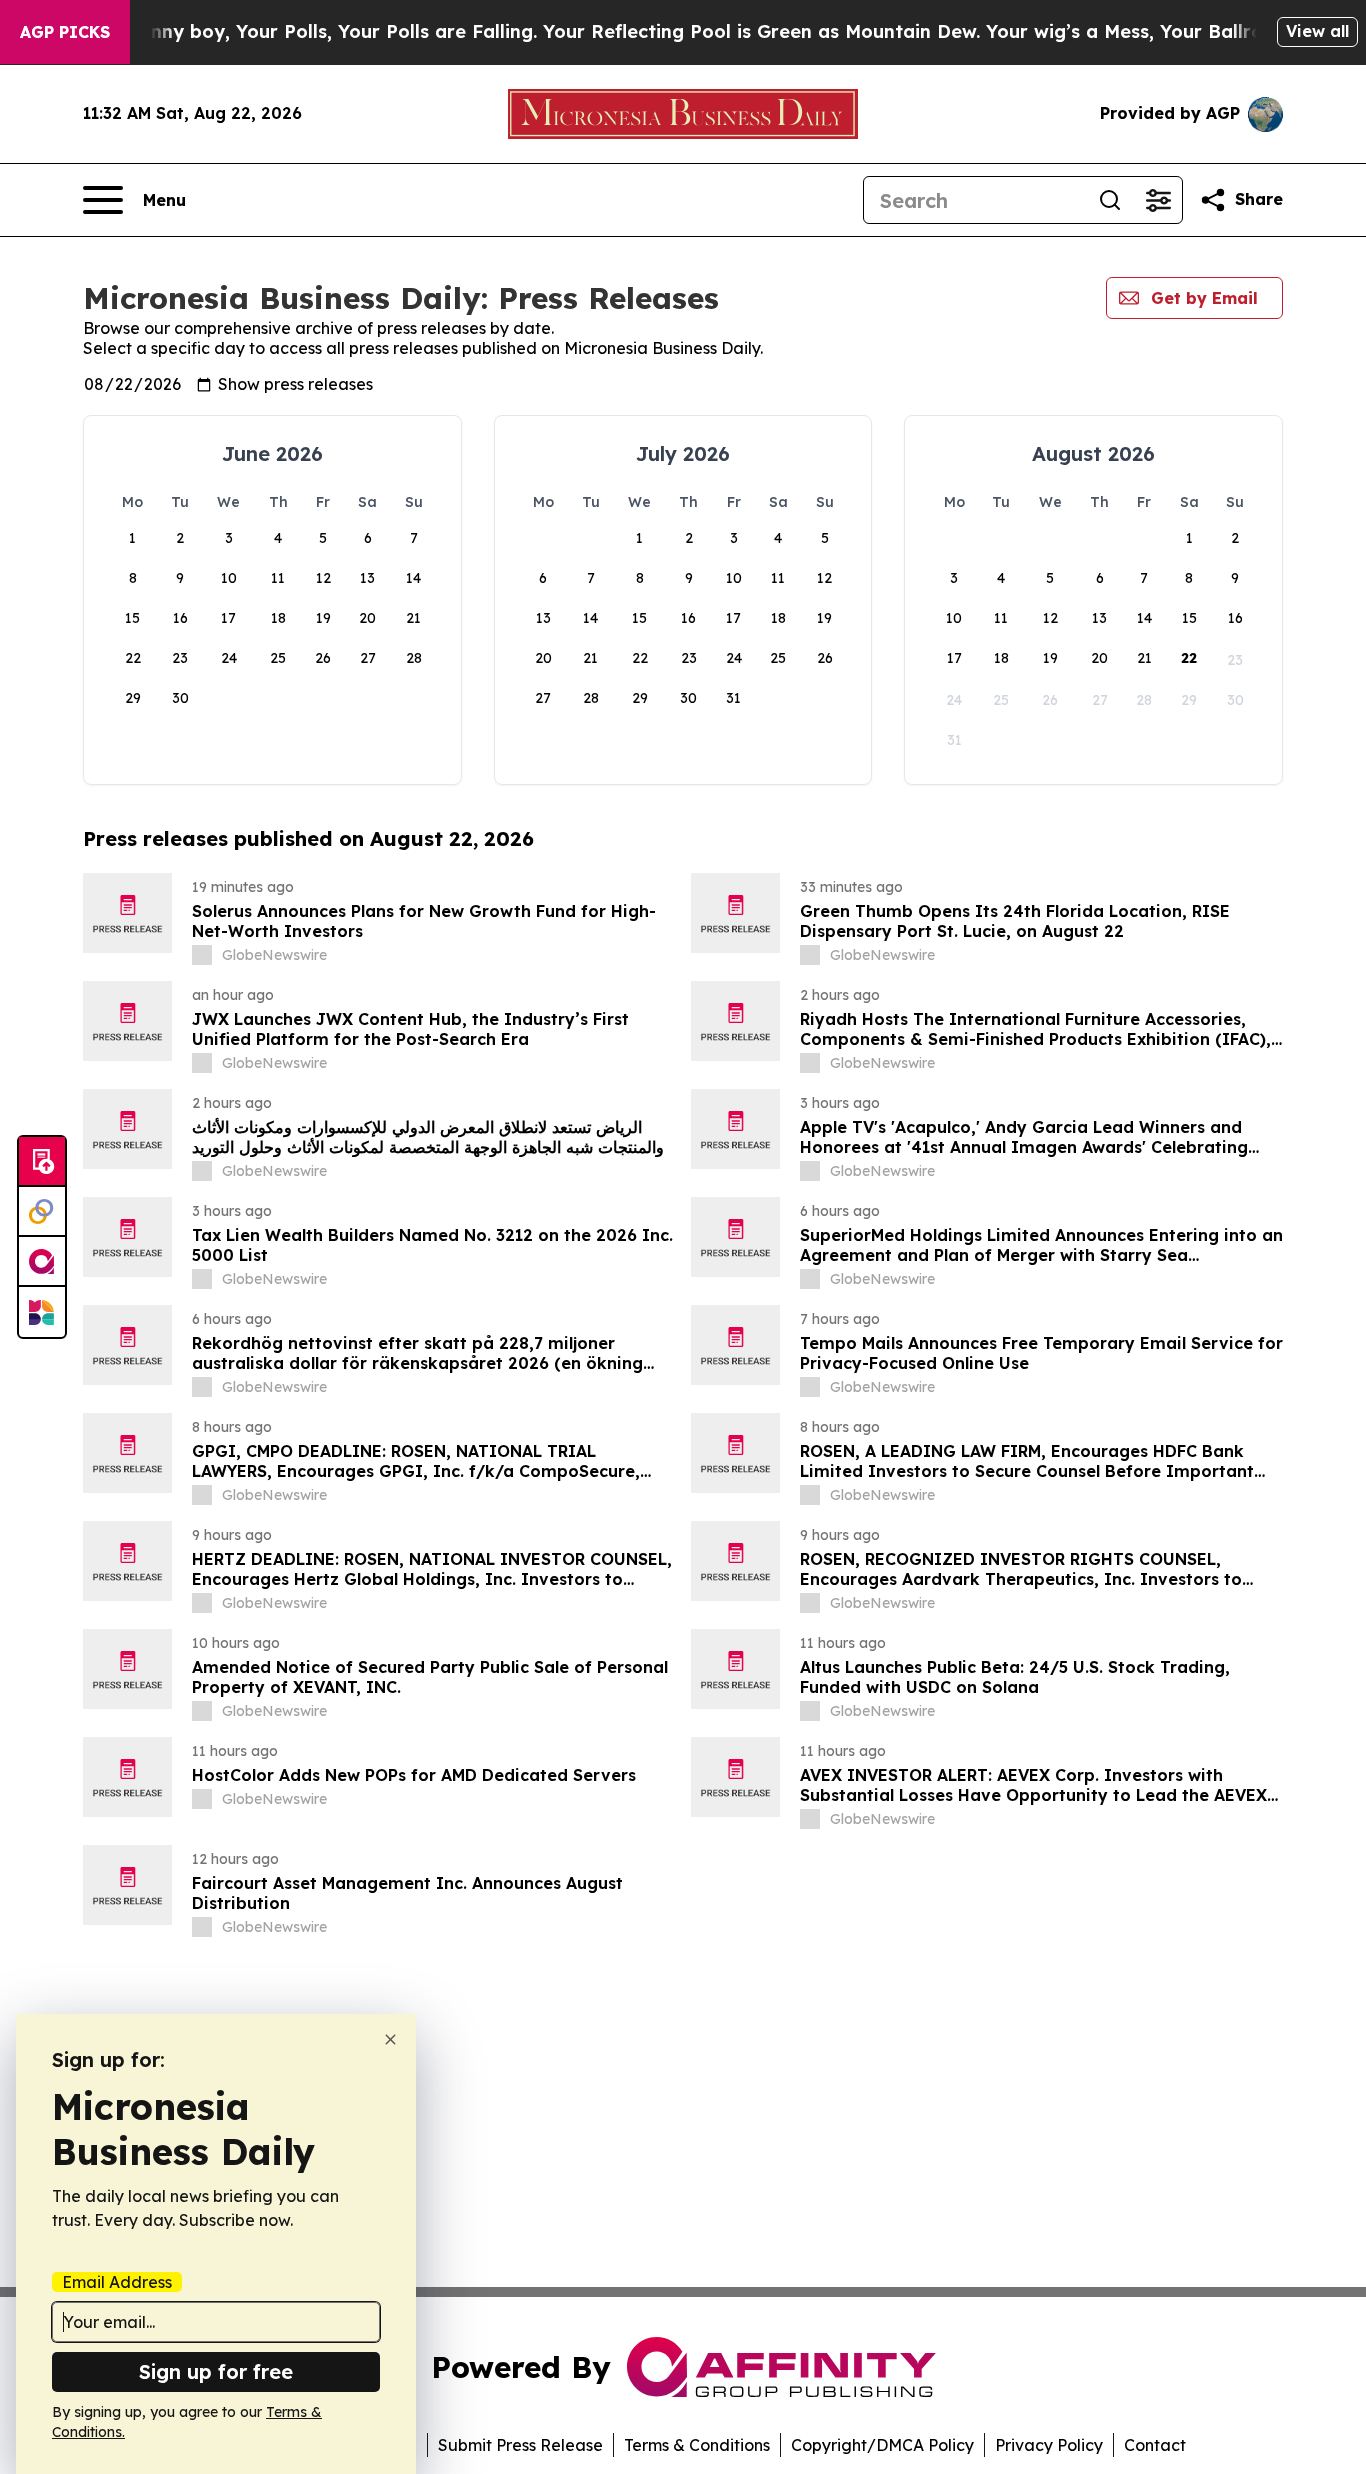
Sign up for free (216, 2371)
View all (1317, 31)
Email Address (117, 2282)
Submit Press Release (520, 2445)
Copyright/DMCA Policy (882, 2445)
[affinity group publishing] (42, 1262)
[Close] (390, 2039)
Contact (1155, 2445)
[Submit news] (42, 1162)
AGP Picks (65, 32)
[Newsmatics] (42, 1312)
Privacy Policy (1049, 2445)
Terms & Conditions (697, 2445)
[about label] (202, 955)
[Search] (1110, 200)
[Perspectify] (42, 1212)
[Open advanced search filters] (1158, 200)
